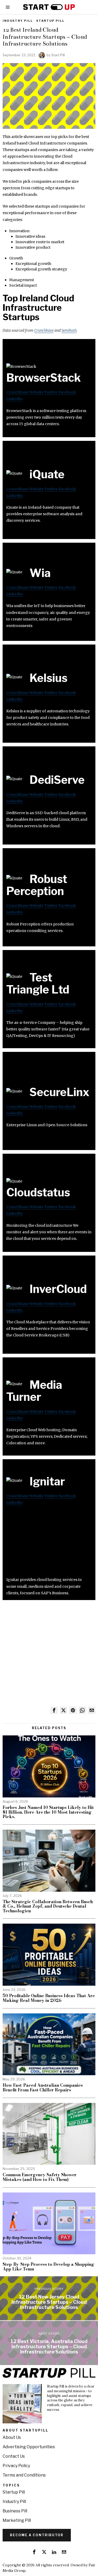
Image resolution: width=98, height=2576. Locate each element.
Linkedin (15, 399)
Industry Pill (18, 21)
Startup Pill (50, 21)
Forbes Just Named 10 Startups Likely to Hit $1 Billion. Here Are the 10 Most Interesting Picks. (48, 1812)
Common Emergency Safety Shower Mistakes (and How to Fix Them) (40, 2177)
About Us (12, 2437)
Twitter (51, 392)
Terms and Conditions (24, 2475)
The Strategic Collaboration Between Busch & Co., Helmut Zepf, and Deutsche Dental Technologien (48, 1906)
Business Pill (15, 2511)
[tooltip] (54, 1710)
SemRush (69, 330)
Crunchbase (44, 330)
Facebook (67, 392)
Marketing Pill (17, 2520)
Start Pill (58, 55)
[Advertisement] (49, 1544)
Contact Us (14, 2456)
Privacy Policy (16, 2466)
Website (36, 392)
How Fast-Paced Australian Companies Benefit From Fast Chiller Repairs (43, 2088)
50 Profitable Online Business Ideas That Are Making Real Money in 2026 (49, 1998)
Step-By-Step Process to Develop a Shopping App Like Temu (48, 2267)
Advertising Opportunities (29, 2447)
